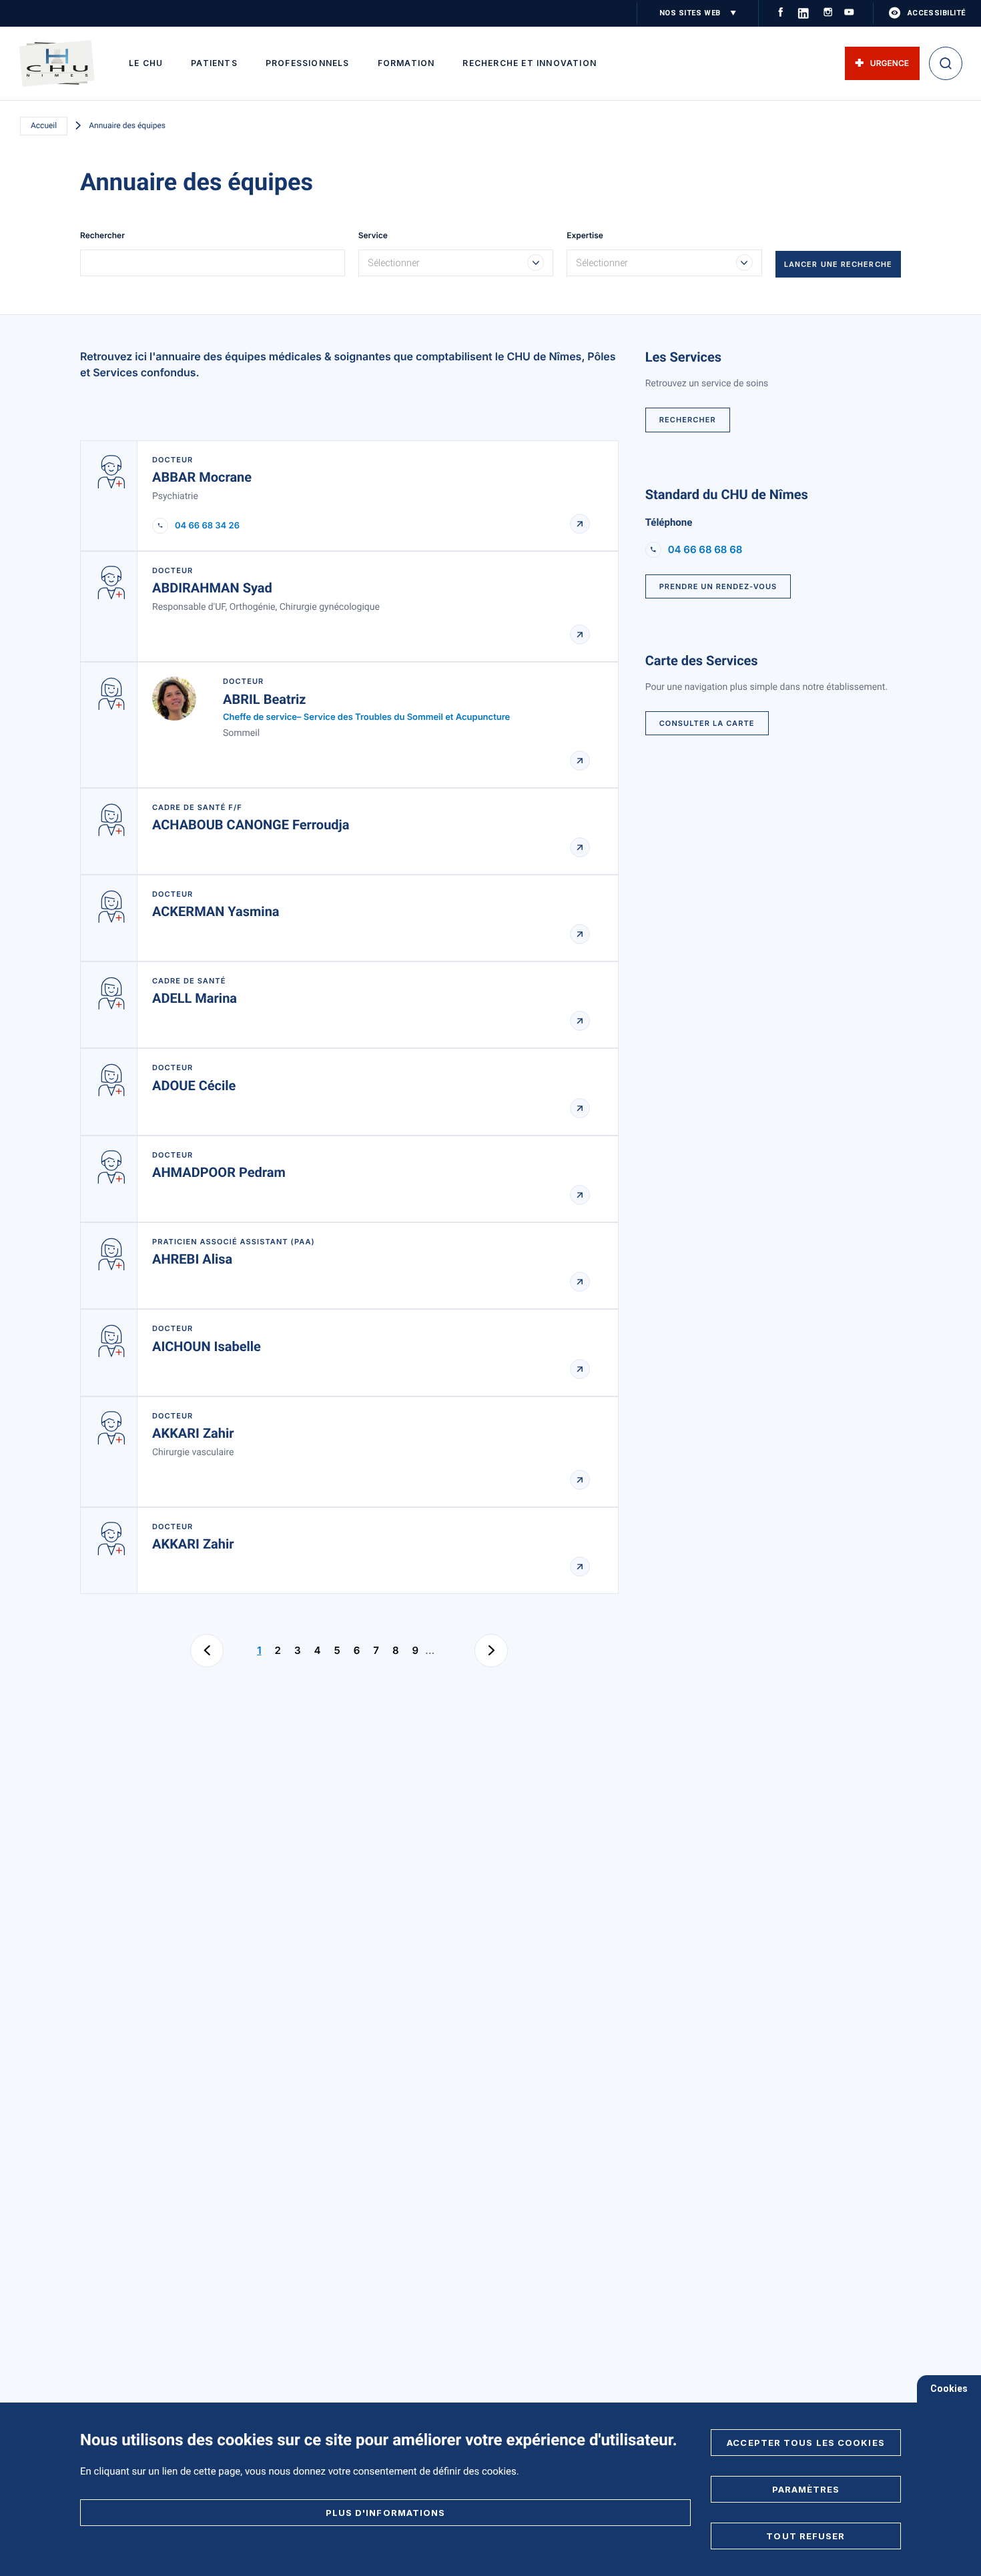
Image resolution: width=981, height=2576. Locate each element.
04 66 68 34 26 (207, 526)
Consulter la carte (707, 723)
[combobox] (456, 263)
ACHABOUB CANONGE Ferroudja (251, 825)
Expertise (585, 236)
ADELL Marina (195, 998)
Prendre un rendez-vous (718, 586)
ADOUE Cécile (194, 1086)
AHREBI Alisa (192, 1259)
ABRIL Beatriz (264, 699)
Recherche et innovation (530, 63)
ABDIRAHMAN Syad (212, 588)
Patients (214, 63)
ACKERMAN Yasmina (216, 911)
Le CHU (146, 63)
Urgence (890, 63)
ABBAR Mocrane (202, 477)
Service (373, 236)
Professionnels (308, 63)
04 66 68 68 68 (705, 549)
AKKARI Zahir (193, 1433)
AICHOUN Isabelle (207, 1346)
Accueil (44, 125)
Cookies (949, 2389)
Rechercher (102, 236)
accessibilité (937, 13)
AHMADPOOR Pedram (219, 1172)
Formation (406, 63)
